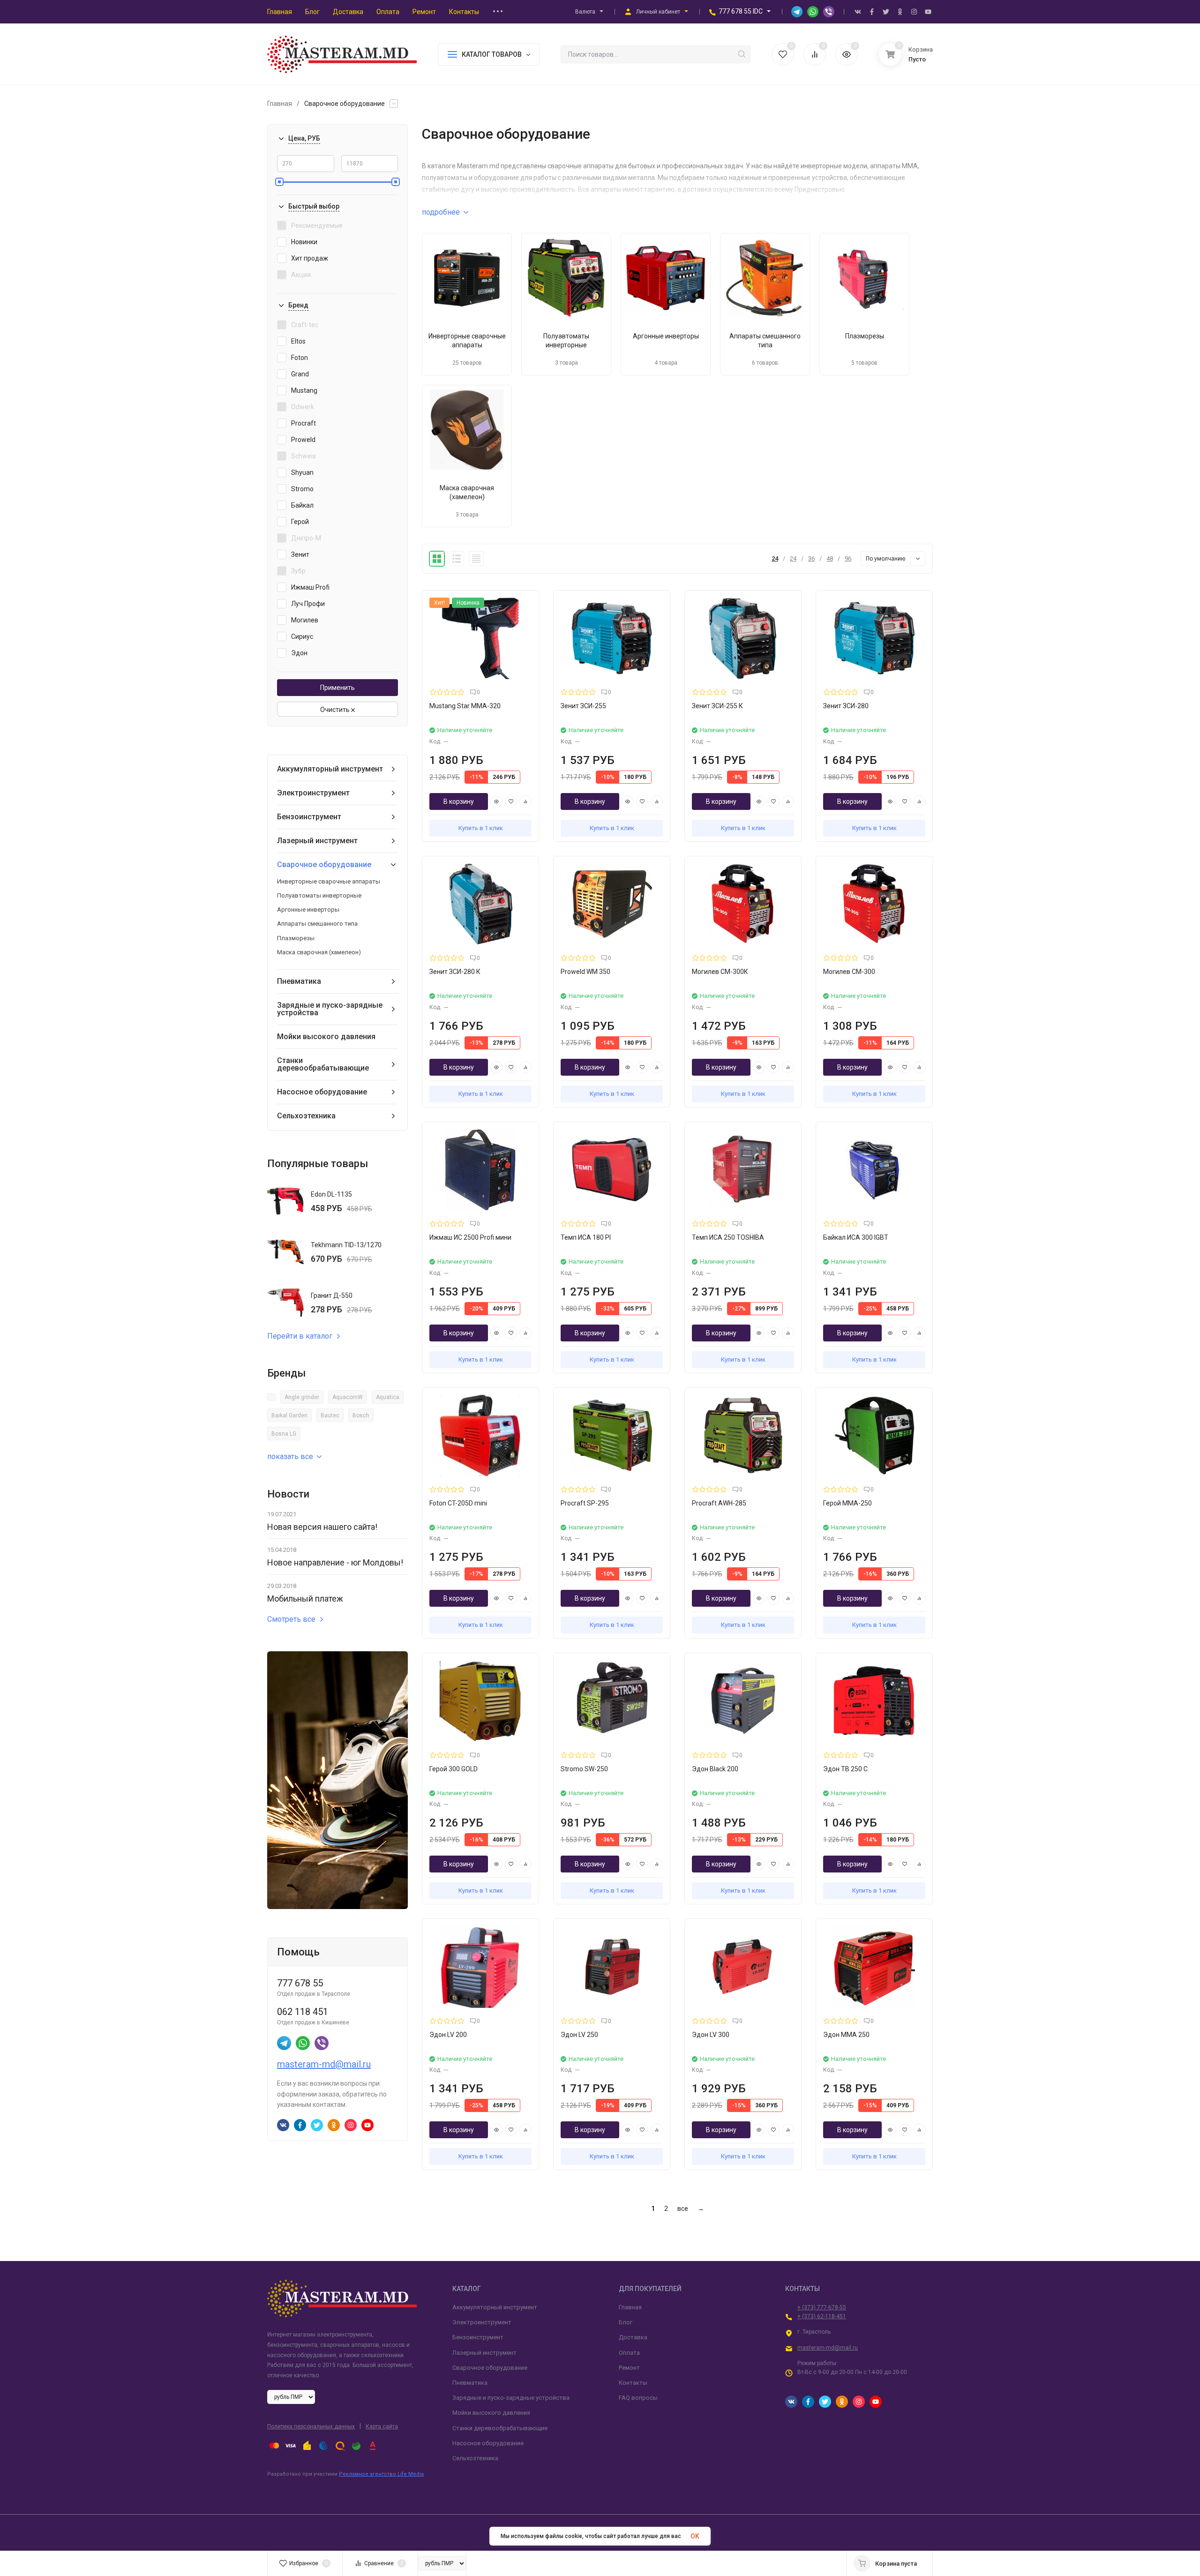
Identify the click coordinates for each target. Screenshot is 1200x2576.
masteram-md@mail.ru (324, 2064)
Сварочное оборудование (324, 865)
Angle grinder (302, 1397)
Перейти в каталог (300, 1336)
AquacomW (348, 1397)
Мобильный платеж (305, 1599)
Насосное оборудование (322, 1092)
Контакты (633, 2383)
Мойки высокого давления (326, 1037)
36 (811, 558)
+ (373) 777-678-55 (822, 2307)
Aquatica (388, 1397)
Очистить (336, 710)
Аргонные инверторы (308, 910)
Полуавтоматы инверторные (319, 895)
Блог (626, 2322)
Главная (280, 104)
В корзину (459, 801)
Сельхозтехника (306, 1116)
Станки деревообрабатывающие (323, 1064)
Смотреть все (291, 1619)
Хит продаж (310, 258)
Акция (301, 275)
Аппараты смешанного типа (317, 924)
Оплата (629, 2353)
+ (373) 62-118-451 (822, 2316)
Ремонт (629, 2368)
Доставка (633, 2337)
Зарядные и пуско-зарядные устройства (330, 1009)
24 (775, 558)
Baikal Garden (289, 1415)
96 (848, 558)
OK (695, 2536)
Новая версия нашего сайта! (322, 1527)
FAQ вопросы (638, 2398)
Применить (337, 688)
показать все (290, 1456)
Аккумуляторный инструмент (330, 769)
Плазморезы (296, 938)
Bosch (361, 1415)
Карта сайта (382, 2426)
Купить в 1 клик (481, 828)
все (683, 2209)
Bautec (330, 1415)
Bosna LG (284, 1434)
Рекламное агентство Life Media (381, 2474)
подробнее (441, 212)
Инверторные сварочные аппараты (329, 881)
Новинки (304, 242)
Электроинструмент (313, 793)
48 (830, 558)
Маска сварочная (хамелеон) (319, 952)
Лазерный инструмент (317, 841)
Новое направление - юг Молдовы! (335, 1562)
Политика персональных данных (311, 2426)
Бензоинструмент (309, 817)
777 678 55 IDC (741, 11)
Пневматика (299, 981)
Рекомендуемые (317, 225)
